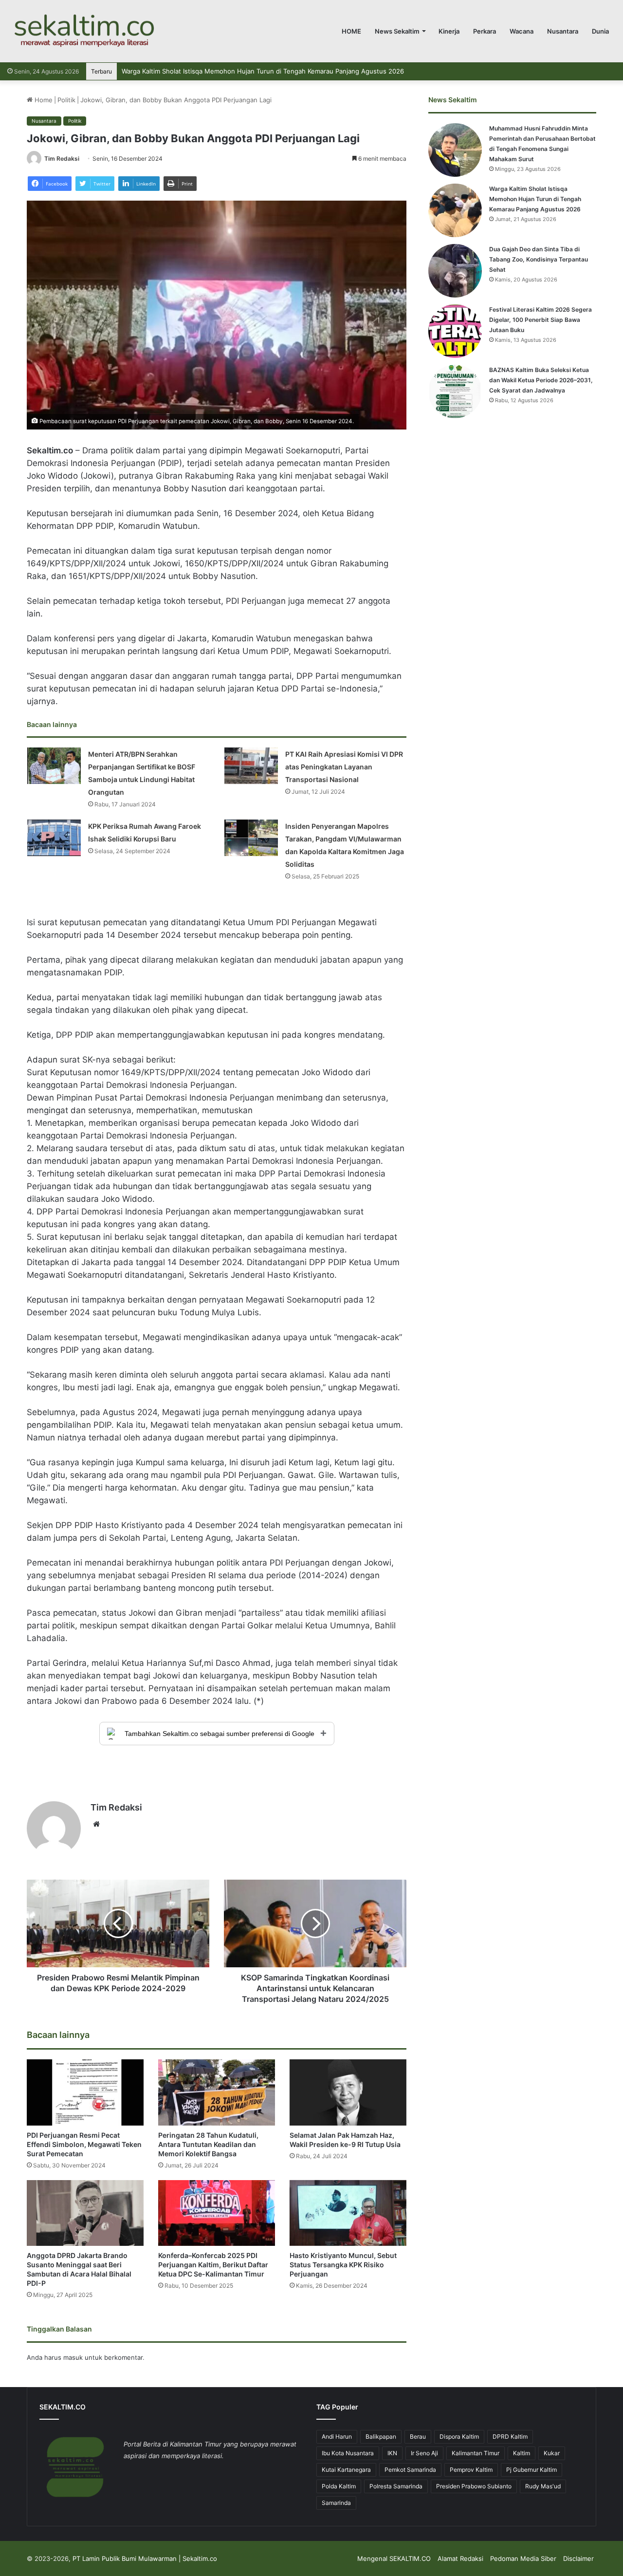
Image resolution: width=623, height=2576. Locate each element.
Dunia (600, 31)
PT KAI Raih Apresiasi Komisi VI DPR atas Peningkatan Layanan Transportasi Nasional (344, 767)
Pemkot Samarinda (410, 2470)
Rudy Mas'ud (543, 2486)
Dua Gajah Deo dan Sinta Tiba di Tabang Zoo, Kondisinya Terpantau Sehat (233, 71)
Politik (66, 100)
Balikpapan (381, 2436)
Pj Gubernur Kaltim (531, 2470)
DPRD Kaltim (510, 2436)
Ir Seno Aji (424, 2453)
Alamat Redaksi (460, 2558)
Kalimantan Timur (476, 2453)
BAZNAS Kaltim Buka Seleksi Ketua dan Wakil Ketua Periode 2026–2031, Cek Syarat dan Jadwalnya (541, 380)
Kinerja (449, 31)
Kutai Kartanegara (346, 2470)
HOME (351, 31)
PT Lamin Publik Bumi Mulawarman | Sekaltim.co (145, 2558)
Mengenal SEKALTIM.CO (394, 2558)
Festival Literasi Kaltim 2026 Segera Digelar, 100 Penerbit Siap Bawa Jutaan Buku (541, 320)
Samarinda (336, 2503)
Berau (418, 2436)
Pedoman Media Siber (523, 2558)
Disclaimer (578, 2558)
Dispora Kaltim (459, 2436)
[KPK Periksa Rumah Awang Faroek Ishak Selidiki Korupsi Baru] (54, 838)
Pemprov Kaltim (471, 2470)
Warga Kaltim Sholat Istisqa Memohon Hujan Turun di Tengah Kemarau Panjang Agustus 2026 (535, 199)
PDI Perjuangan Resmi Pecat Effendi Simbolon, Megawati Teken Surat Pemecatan (84, 2144)
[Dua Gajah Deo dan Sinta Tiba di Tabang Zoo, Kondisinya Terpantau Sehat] (455, 271)
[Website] (96, 1824)
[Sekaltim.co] (84, 31)
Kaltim (522, 2453)
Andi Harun (337, 2436)
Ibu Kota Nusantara (348, 2453)
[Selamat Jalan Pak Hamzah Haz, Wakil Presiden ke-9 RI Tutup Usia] (348, 2092)
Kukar (552, 2453)
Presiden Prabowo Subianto (474, 2486)
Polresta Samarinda (396, 2486)
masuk (73, 2357)
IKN (392, 2453)
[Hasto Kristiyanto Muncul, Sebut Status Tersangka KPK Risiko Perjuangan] (348, 2213)
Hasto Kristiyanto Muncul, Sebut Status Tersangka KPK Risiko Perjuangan (343, 2265)
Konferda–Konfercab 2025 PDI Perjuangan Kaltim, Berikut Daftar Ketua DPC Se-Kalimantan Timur (213, 2265)
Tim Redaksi (62, 159)
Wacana (522, 31)
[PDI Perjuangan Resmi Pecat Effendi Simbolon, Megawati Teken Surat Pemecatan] (85, 2092)
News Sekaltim (397, 31)
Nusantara (563, 31)
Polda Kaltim (339, 2486)
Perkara (485, 31)
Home (43, 100)
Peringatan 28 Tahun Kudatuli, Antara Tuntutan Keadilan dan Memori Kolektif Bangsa (208, 2144)
